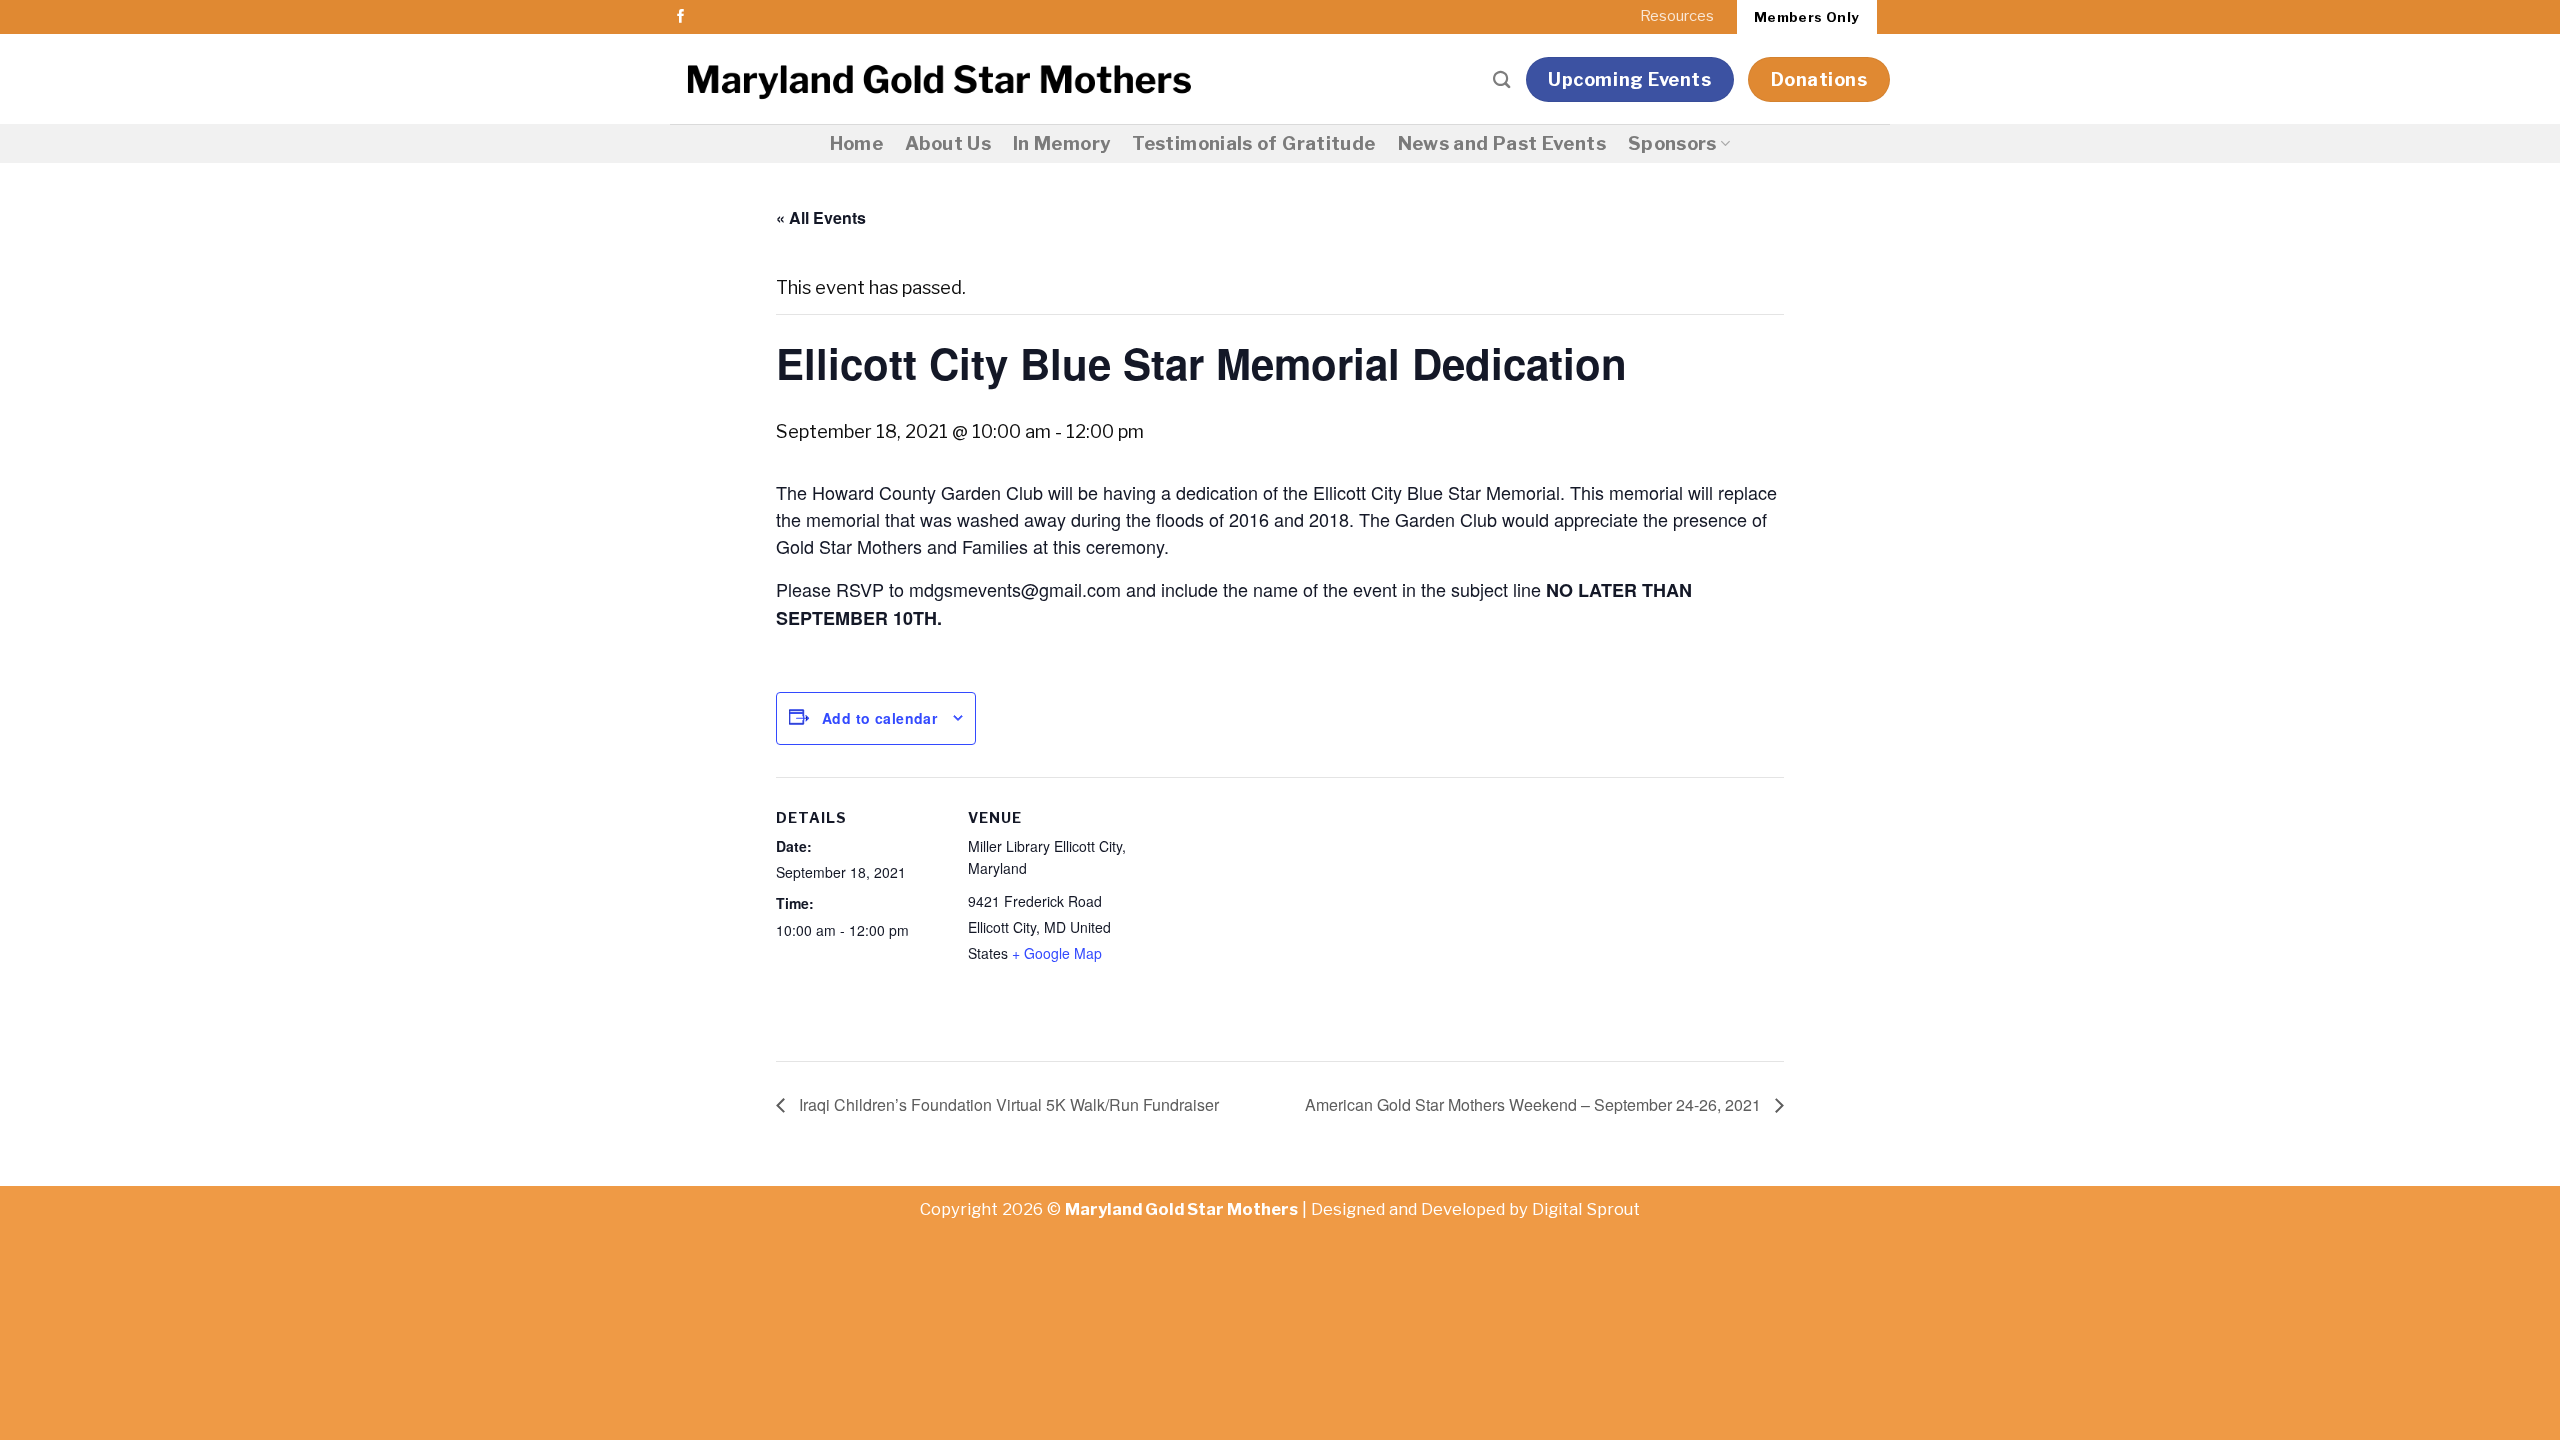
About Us (948, 143)
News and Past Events (1502, 143)
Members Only (1807, 17)
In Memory (1061, 143)
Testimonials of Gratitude (1253, 143)
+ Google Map (1057, 953)
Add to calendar (879, 718)
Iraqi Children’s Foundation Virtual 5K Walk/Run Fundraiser (1007, 1104)
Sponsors (1672, 143)
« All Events (821, 217)
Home (856, 143)
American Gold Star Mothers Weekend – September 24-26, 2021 (1535, 1104)
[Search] (1502, 79)
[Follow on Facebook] (681, 17)
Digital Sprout (1586, 1209)
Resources (1677, 16)
